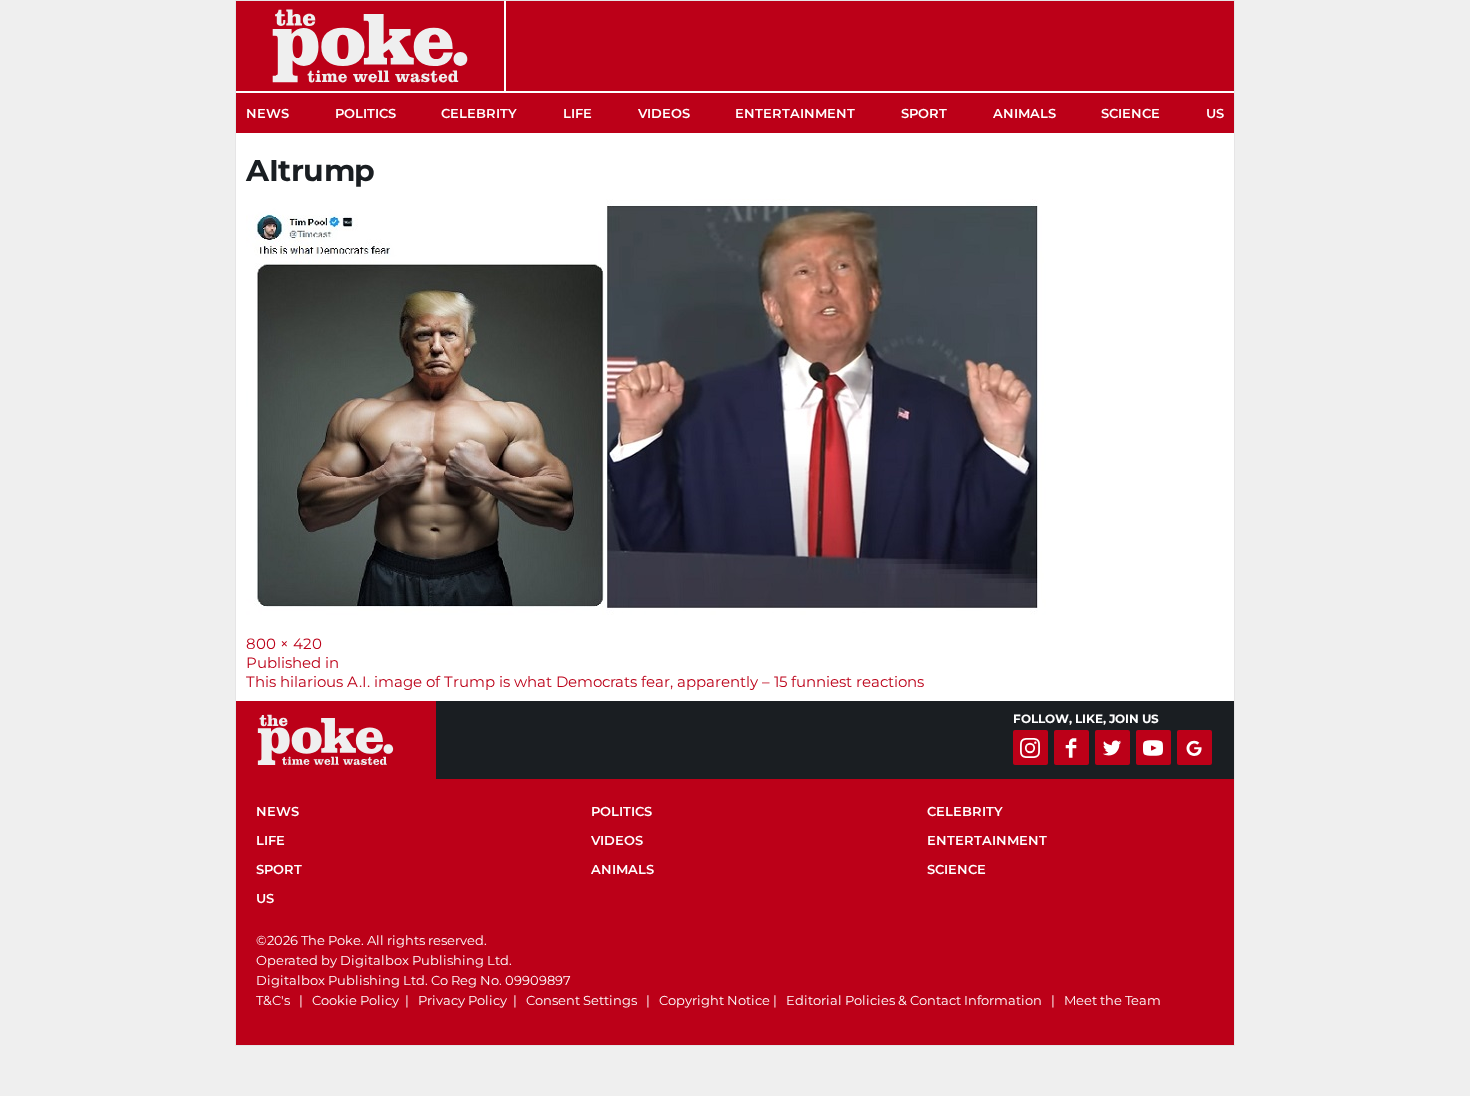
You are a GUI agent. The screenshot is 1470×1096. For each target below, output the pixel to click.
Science (1130, 113)
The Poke (370, 46)
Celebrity (479, 113)
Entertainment (795, 113)
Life (577, 113)
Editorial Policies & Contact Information (914, 1000)
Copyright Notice (714, 1000)
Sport (924, 113)
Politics (365, 113)
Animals (1024, 113)
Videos (664, 113)
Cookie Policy (355, 1000)
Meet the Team (1112, 1000)
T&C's (273, 1000)
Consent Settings (581, 1000)
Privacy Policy (462, 1000)
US (1215, 113)
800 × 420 (284, 643)
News (267, 113)
